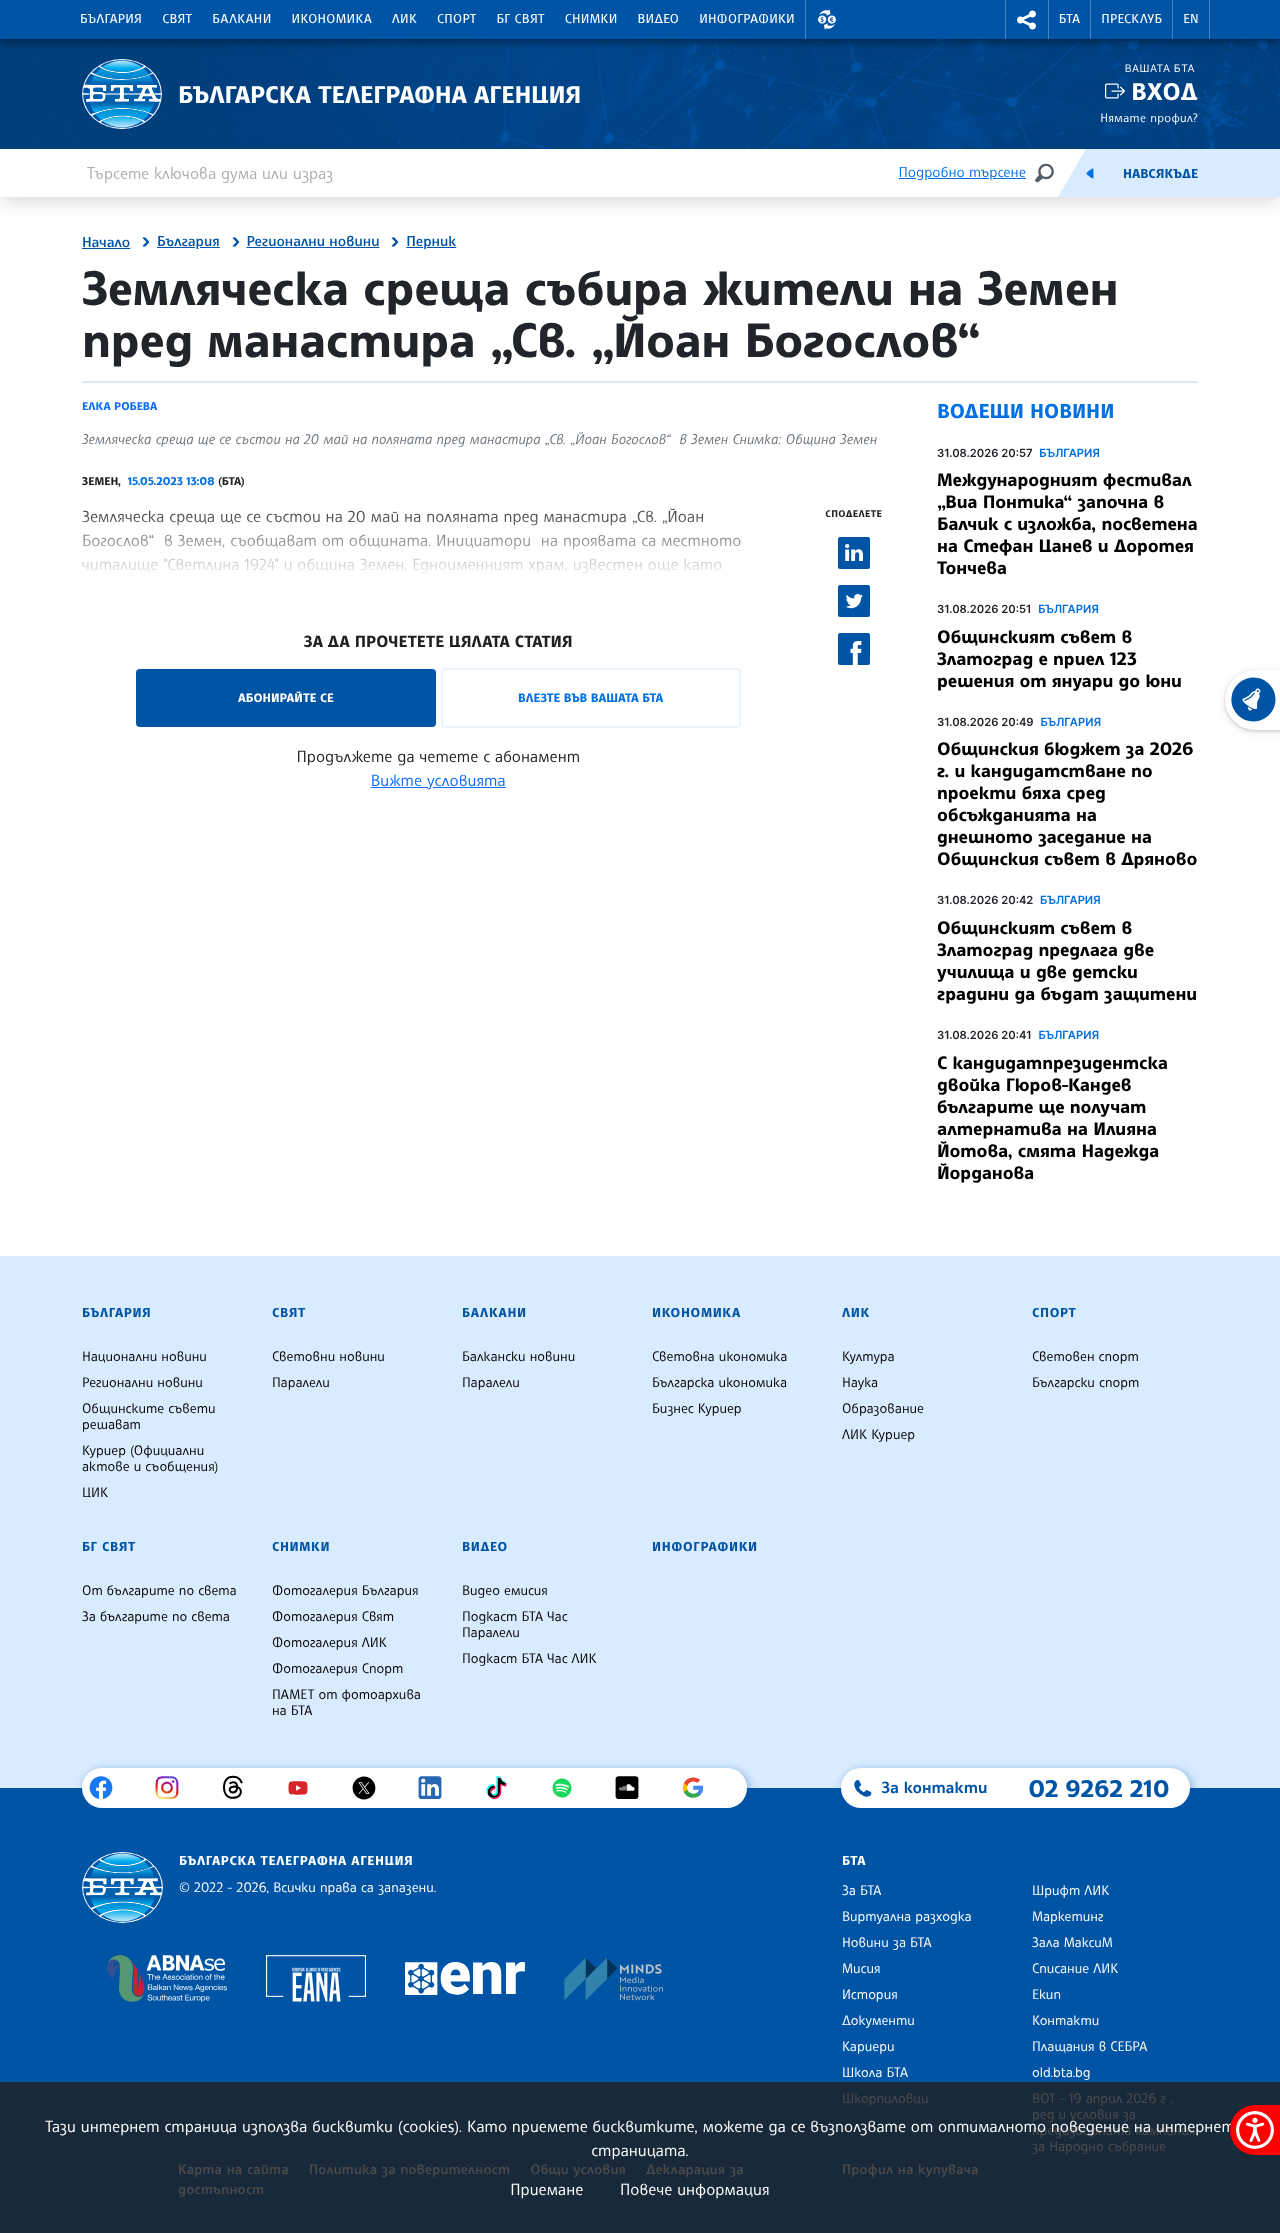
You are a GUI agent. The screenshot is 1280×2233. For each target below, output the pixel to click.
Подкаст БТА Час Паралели (515, 1625)
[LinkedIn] (437, 1788)
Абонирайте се (286, 697)
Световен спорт (1085, 1357)
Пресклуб (1131, 19)
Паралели (301, 1383)
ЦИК (95, 1493)
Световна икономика (719, 1357)
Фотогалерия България (345, 1591)
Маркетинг (1067, 1917)
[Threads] (240, 1788)
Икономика (332, 19)
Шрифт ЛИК (1070, 1891)
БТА (1069, 19)
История (870, 1995)
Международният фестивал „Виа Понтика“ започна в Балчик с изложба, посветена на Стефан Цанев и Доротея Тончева (1067, 524)
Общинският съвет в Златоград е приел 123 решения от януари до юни (1059, 659)
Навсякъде (1160, 174)
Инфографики (747, 19)
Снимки (591, 19)
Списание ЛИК (1075, 1969)
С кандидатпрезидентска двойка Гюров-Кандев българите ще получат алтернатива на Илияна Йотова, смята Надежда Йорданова (1052, 1118)
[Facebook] (108, 1788)
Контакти (1065, 2021)
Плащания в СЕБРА (1089, 2047)
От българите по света (159, 1591)
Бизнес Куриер (697, 1409)
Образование (883, 1409)
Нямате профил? (1149, 117)
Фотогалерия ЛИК (329, 1643)
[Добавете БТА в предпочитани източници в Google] (700, 1788)
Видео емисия (505, 1591)
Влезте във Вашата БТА (590, 697)
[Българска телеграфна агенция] (122, 1887)
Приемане (546, 2189)
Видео (659, 19)
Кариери (868, 2047)
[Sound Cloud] (634, 1788)
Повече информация (695, 2189)
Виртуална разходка (907, 1917)
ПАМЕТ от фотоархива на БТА (346, 1703)
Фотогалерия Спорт (337, 1669)
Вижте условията (438, 780)
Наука (860, 1383)
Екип (1046, 1995)
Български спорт (1085, 1383)
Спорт (456, 19)
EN (1191, 19)
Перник (431, 242)
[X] (371, 1788)
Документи (878, 2021)
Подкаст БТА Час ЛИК (529, 1659)
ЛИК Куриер (878, 1435)
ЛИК (404, 19)
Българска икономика (719, 1383)
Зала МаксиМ (1072, 1943)
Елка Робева (119, 406)
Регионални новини (313, 242)
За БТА (861, 1891)
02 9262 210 (1099, 1788)
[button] (827, 19)
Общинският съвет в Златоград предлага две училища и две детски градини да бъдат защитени (1067, 961)
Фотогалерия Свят (333, 1617)
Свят (177, 19)
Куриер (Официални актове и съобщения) (150, 1459)
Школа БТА (875, 2073)
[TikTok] (503, 1788)
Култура (868, 1357)
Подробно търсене (962, 172)
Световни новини (328, 1357)
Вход (1164, 91)
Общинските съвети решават (149, 1417)
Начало (106, 243)
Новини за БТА (887, 1943)
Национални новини (144, 1357)
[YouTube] (305, 1788)
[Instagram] (174, 1788)
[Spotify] (569, 1788)
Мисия (861, 1969)
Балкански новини (518, 1357)
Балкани (241, 19)
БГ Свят (521, 19)
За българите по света (156, 1617)
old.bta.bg (1061, 2073)
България (111, 19)
